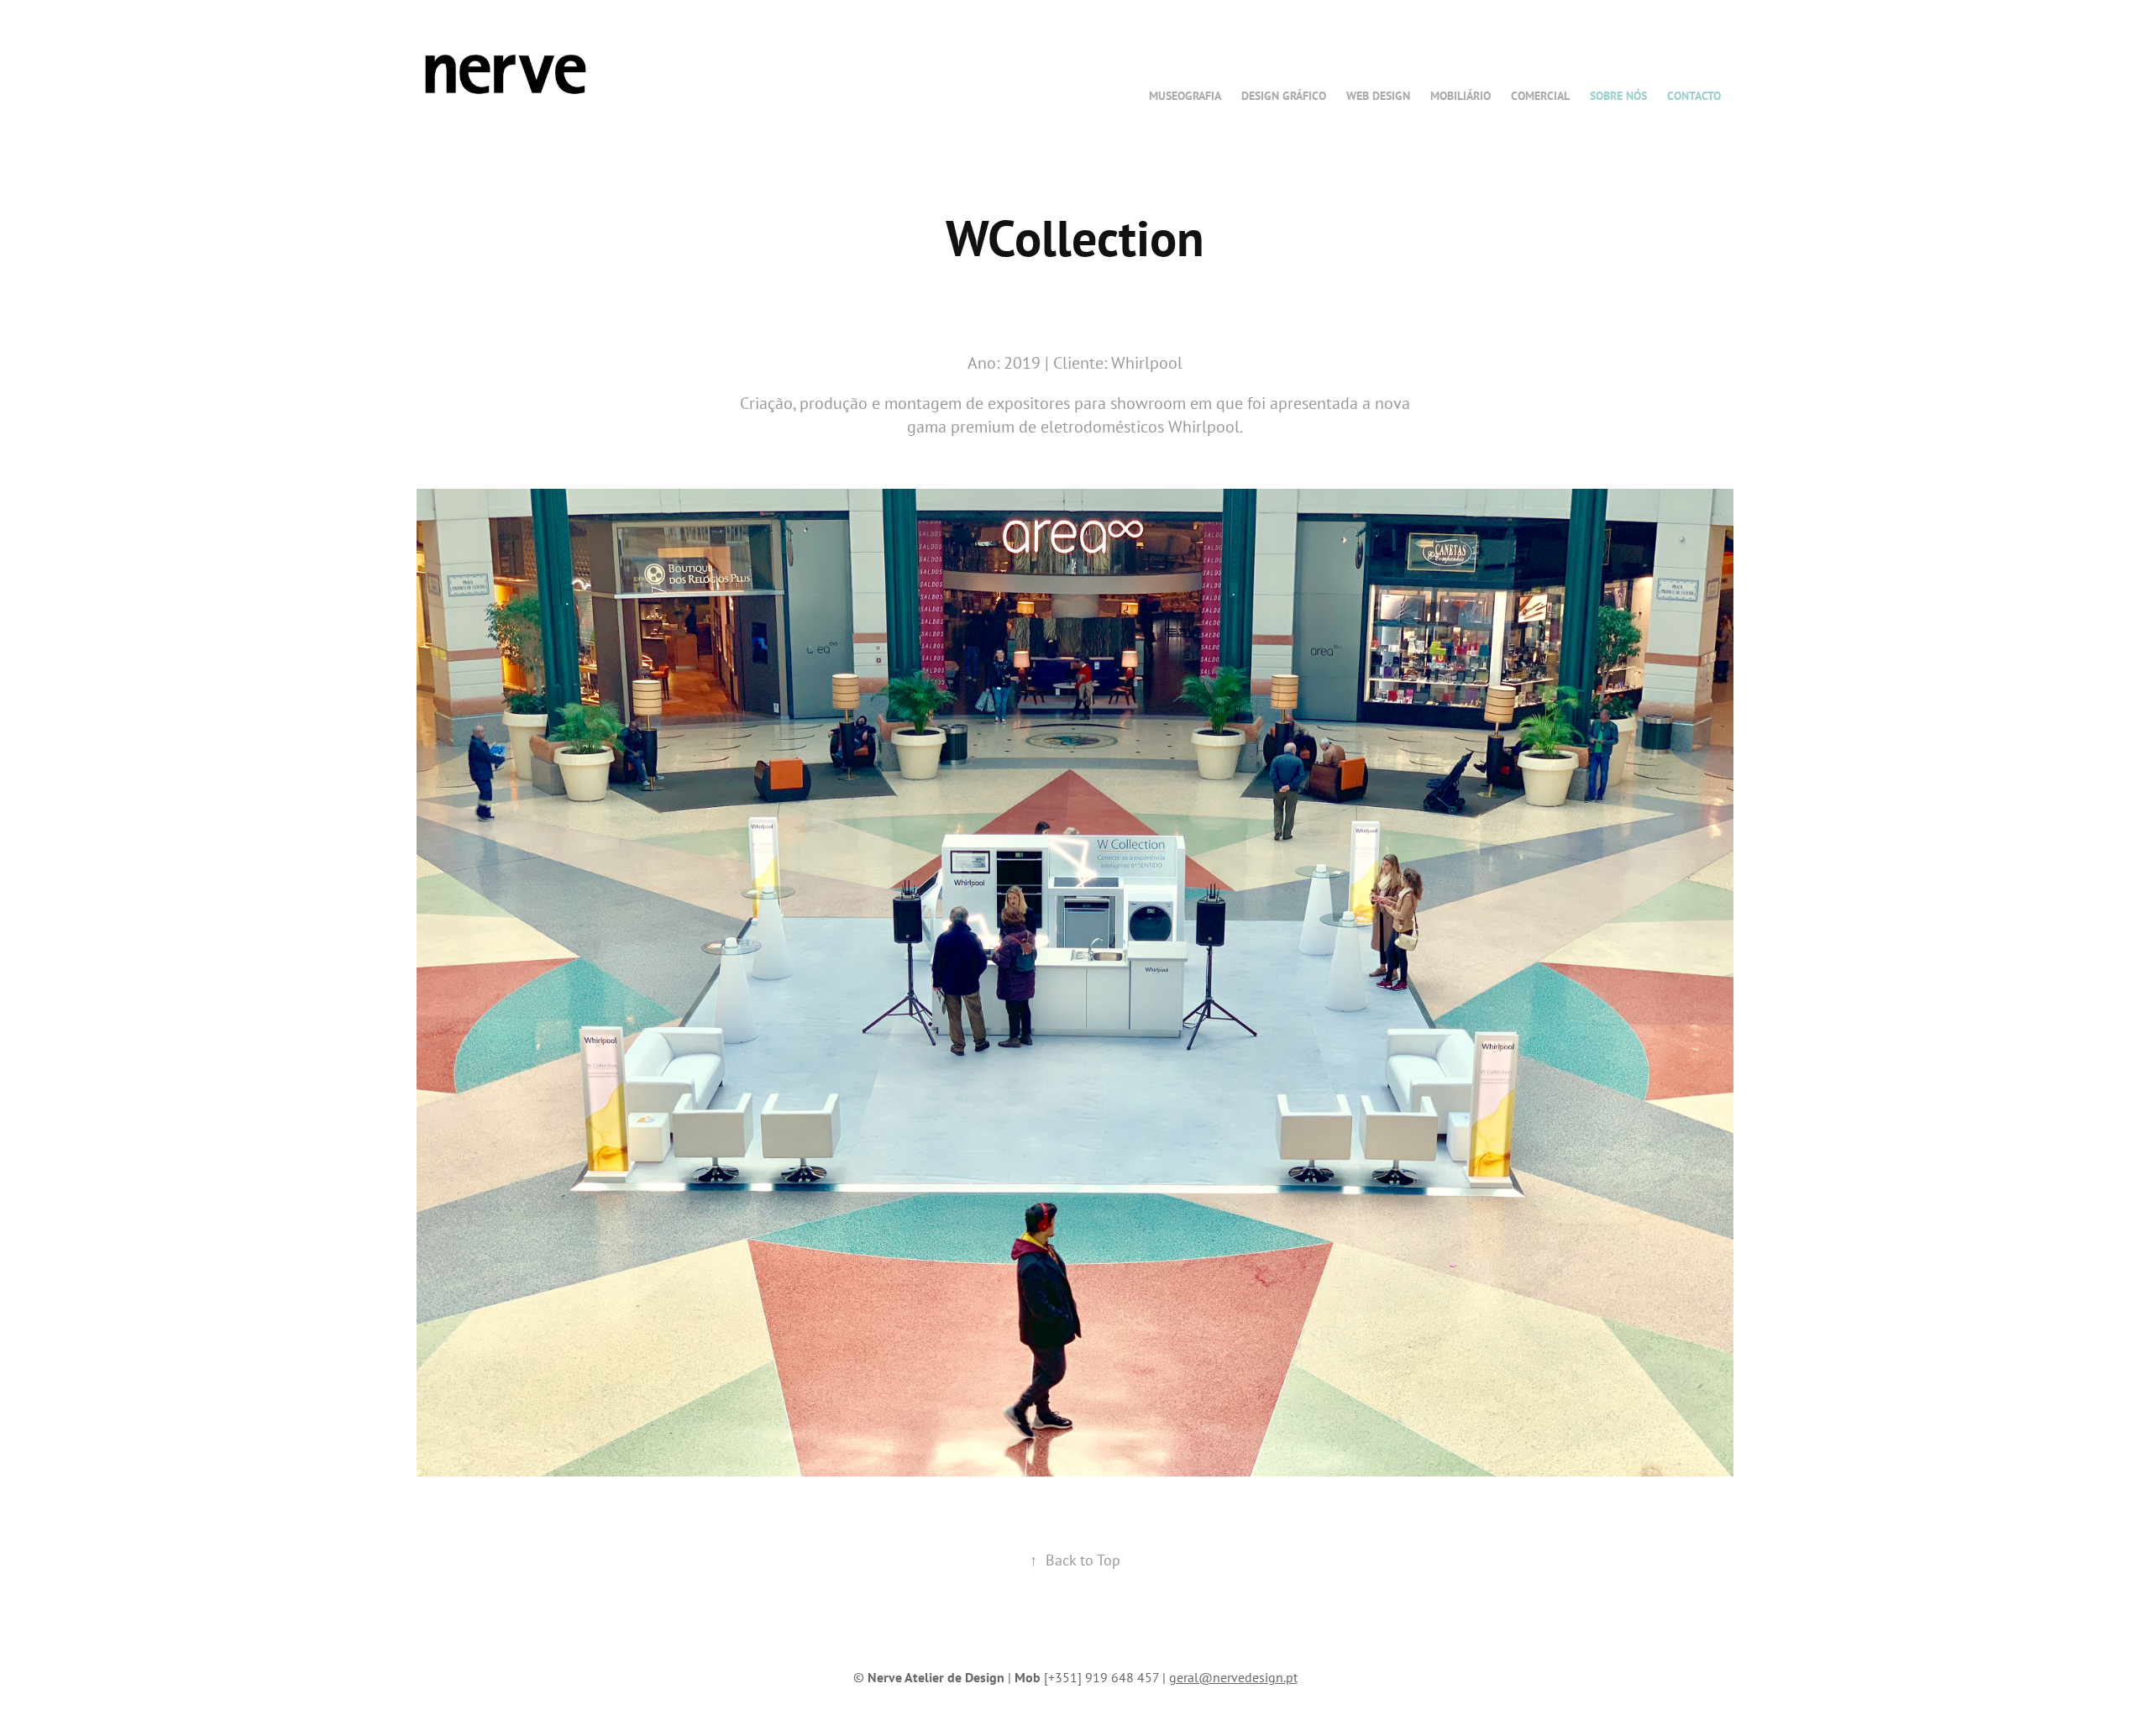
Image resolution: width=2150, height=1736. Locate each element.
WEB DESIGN (1378, 96)
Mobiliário (1460, 96)
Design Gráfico (1284, 96)
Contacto (1694, 96)
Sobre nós (1618, 96)
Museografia (1185, 96)
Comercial (1540, 96)
